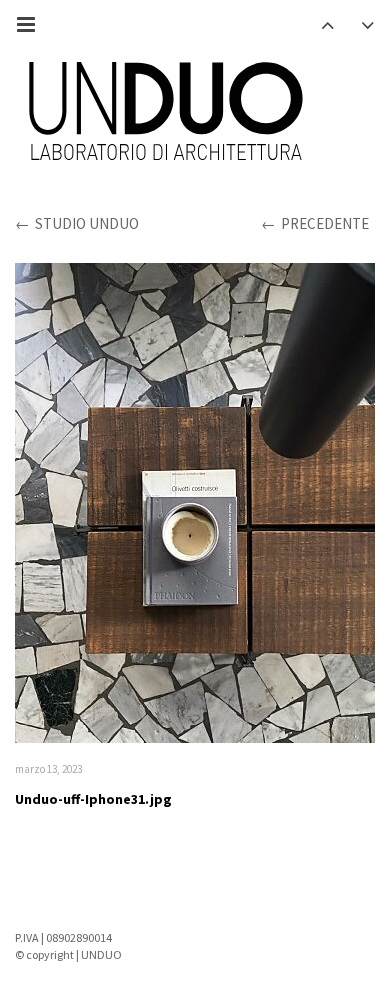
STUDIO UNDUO (87, 223)
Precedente (325, 223)
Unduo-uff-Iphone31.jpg (93, 799)
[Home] (165, 114)
